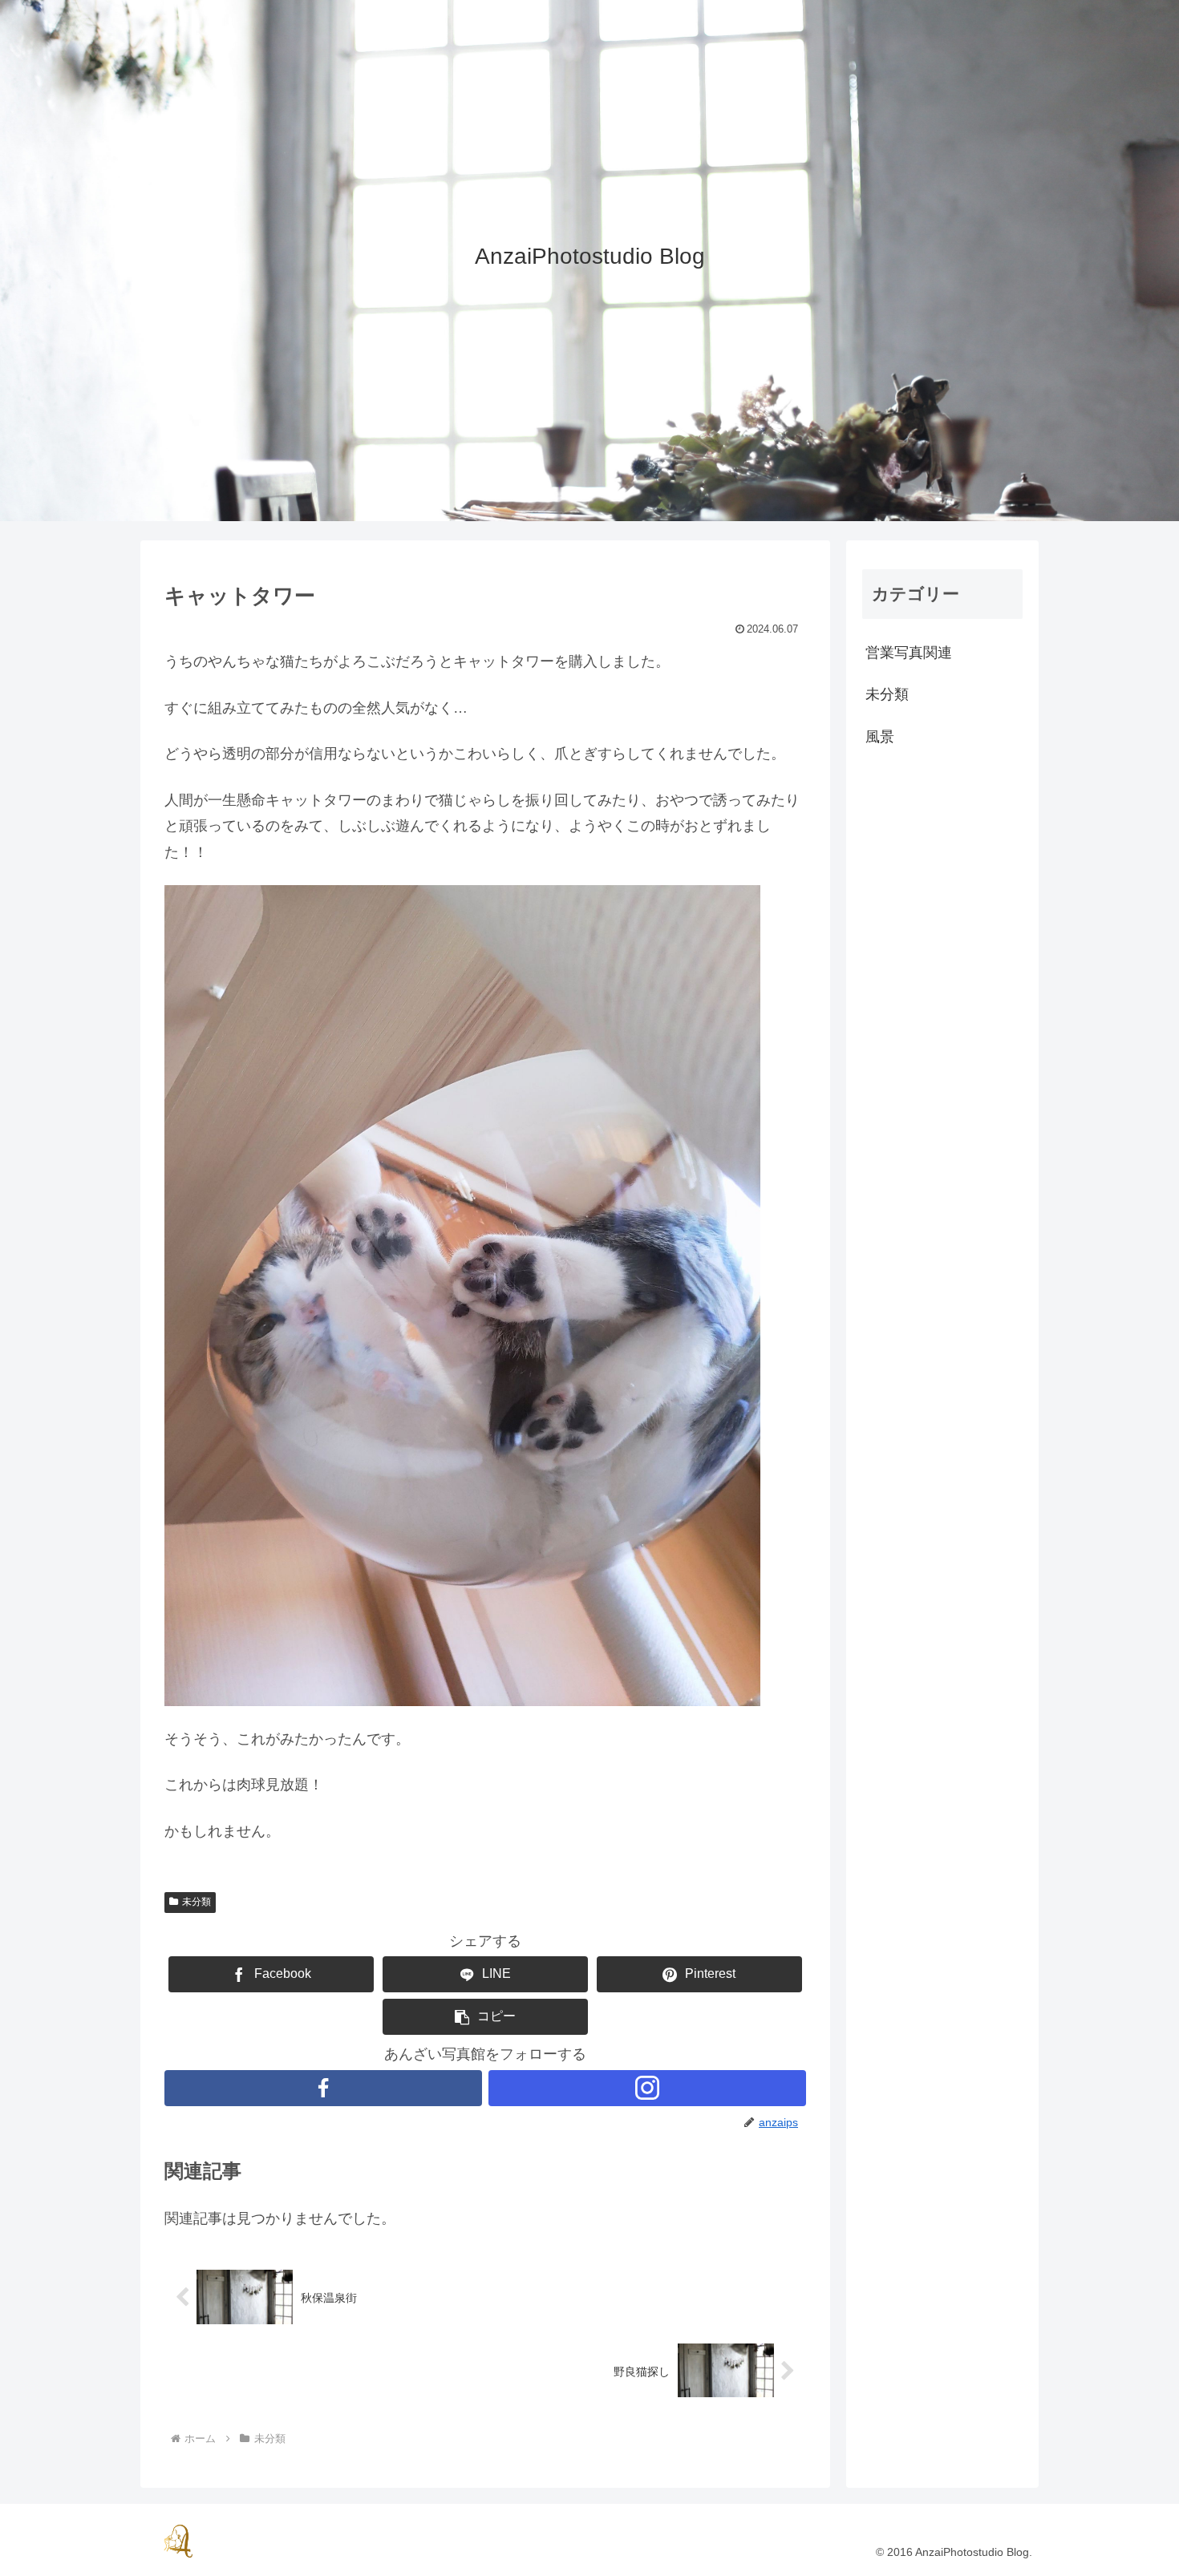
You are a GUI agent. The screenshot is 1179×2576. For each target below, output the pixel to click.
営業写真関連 (909, 653)
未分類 (196, 1902)
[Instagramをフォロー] (647, 2088)
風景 (880, 737)
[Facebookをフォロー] (323, 2088)
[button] (485, 2017)
